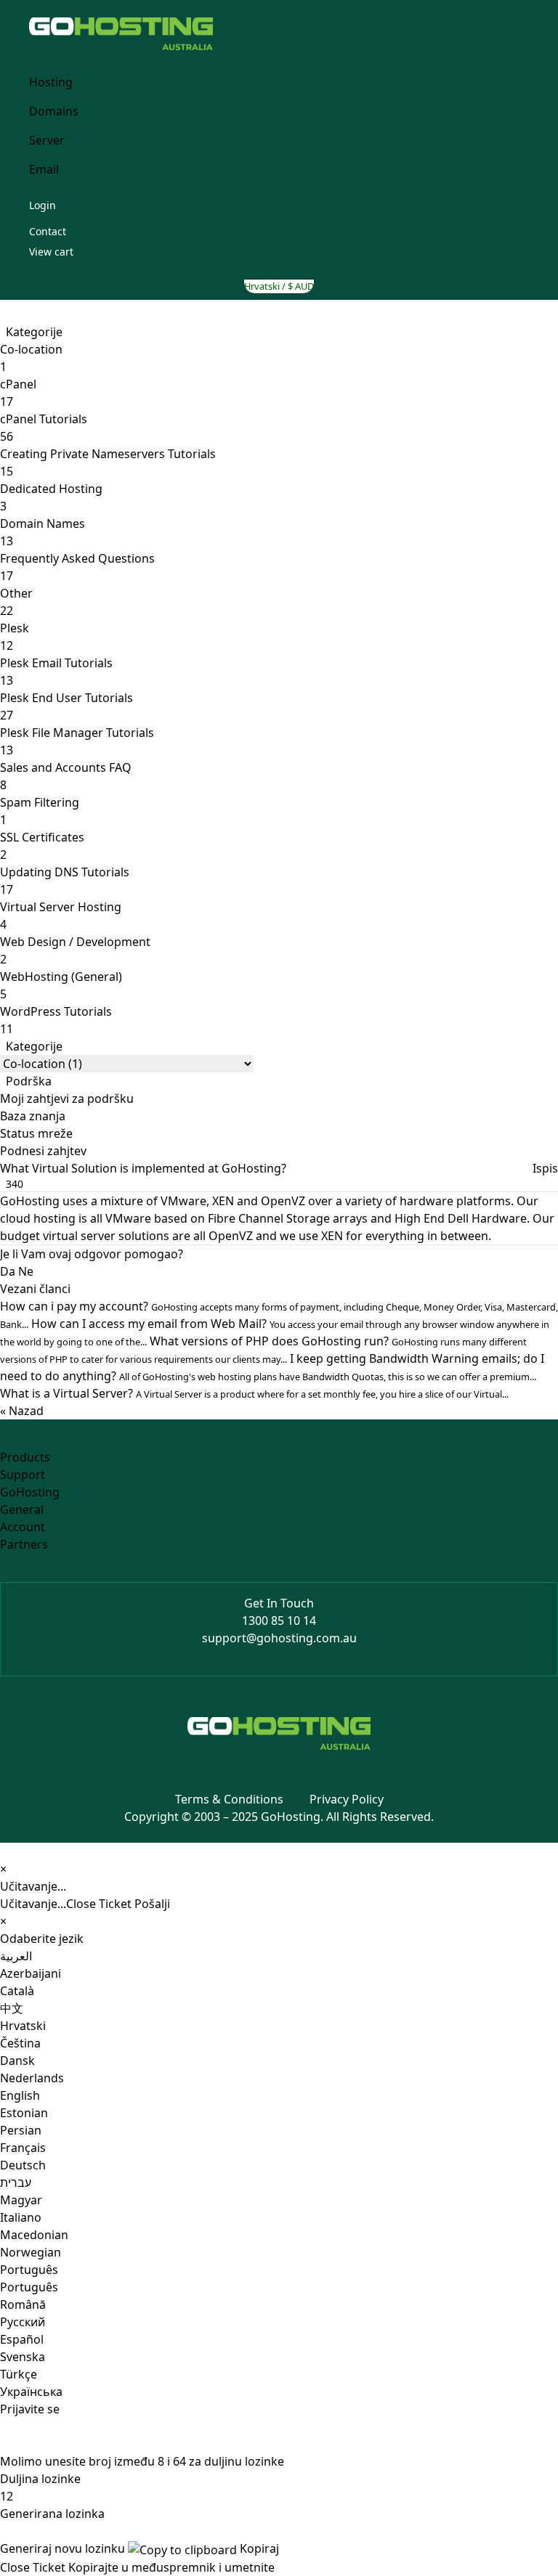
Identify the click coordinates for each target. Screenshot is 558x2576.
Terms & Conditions (229, 1799)
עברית (16, 2182)
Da (8, 1271)
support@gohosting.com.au (279, 1638)
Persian (21, 2130)
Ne (26, 1271)
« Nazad (22, 1411)
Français (23, 2148)
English (20, 2095)
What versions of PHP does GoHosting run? (263, 1349)
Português (29, 2270)
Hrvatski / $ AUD (279, 286)
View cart (51, 252)
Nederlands (32, 2078)
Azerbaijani (31, 1973)
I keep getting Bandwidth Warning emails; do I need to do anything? (272, 1367)
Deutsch (23, 2165)
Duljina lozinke (40, 2479)
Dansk (17, 2061)
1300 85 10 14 (279, 1621)
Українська (31, 2392)
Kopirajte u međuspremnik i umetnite (171, 2567)
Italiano (21, 2217)
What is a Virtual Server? (254, 1393)
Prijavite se (30, 2409)
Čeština (20, 2043)
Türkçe (19, 2374)
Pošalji (152, 1904)
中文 (12, 2008)
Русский (23, 2322)
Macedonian (34, 2235)
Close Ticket (99, 1904)
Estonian (24, 2113)
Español (22, 2339)
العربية (16, 1956)
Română (23, 2304)
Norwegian (31, 2252)
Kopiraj (258, 2548)
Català (17, 1991)
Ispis (545, 1168)
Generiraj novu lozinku (62, 2548)
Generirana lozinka (52, 2514)
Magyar (21, 2200)
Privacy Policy (347, 1799)
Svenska (23, 2357)
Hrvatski (23, 2026)
